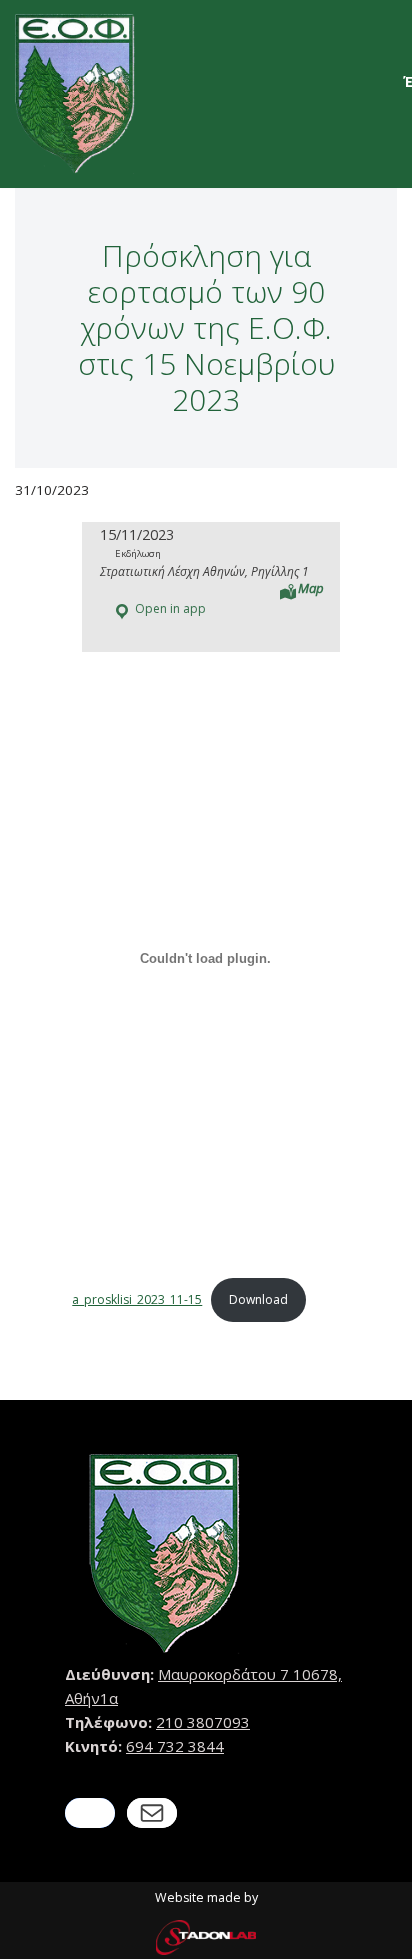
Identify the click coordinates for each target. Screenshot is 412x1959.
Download (258, 1299)
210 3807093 (203, 1722)
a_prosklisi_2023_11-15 (137, 1299)
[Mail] (152, 1813)
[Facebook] (90, 1813)
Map (311, 588)
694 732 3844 (175, 1746)
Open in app (169, 608)
